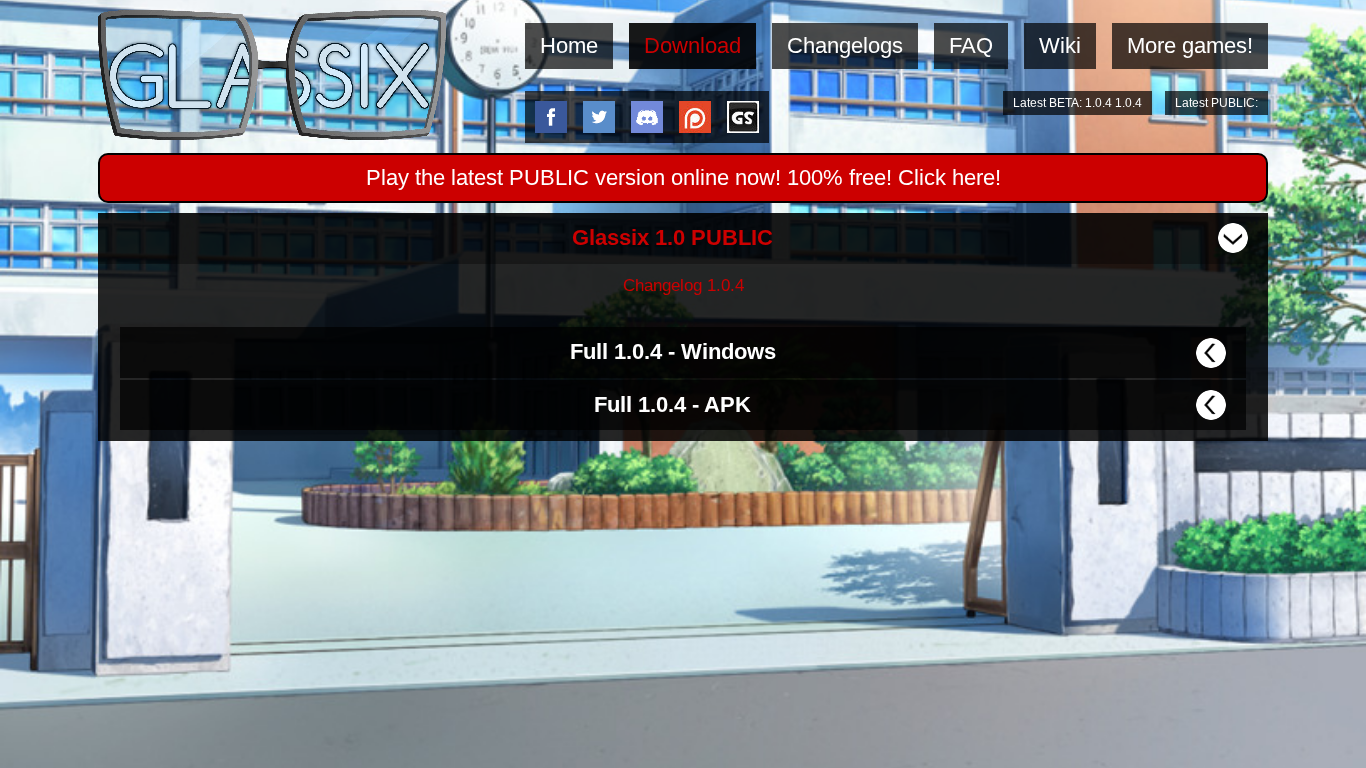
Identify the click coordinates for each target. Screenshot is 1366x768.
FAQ (971, 45)
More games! (1190, 45)
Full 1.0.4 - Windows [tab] (673, 351)
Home (569, 45)
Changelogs (845, 45)
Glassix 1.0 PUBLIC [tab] (672, 237)
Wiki (1060, 45)
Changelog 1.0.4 (683, 285)
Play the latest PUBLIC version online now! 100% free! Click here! (683, 177)
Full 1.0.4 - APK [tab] (672, 404)
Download (692, 45)
